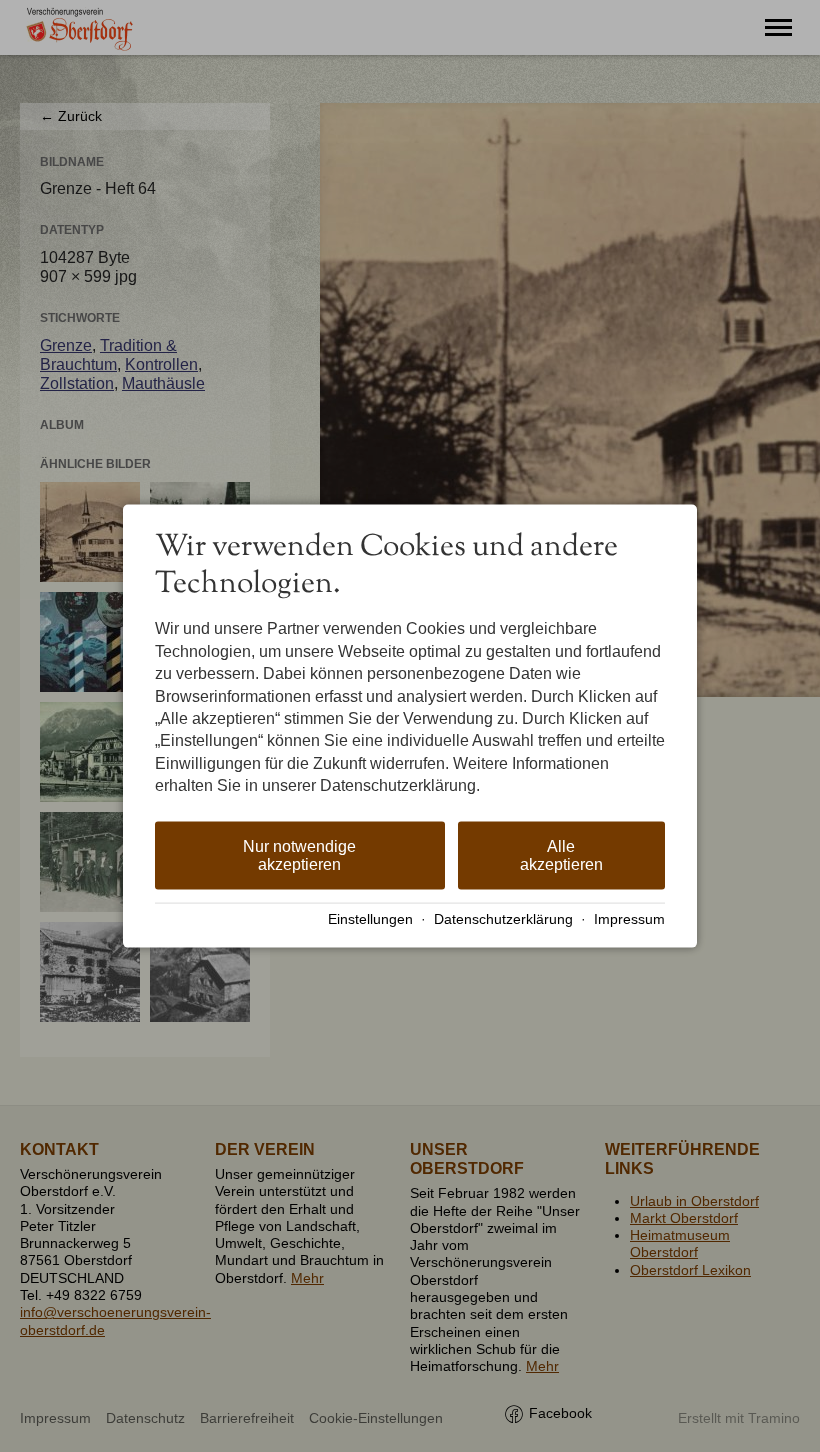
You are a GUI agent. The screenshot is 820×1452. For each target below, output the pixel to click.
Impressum (629, 919)
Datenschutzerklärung (503, 919)
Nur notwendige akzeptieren (299, 854)
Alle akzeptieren (561, 854)
